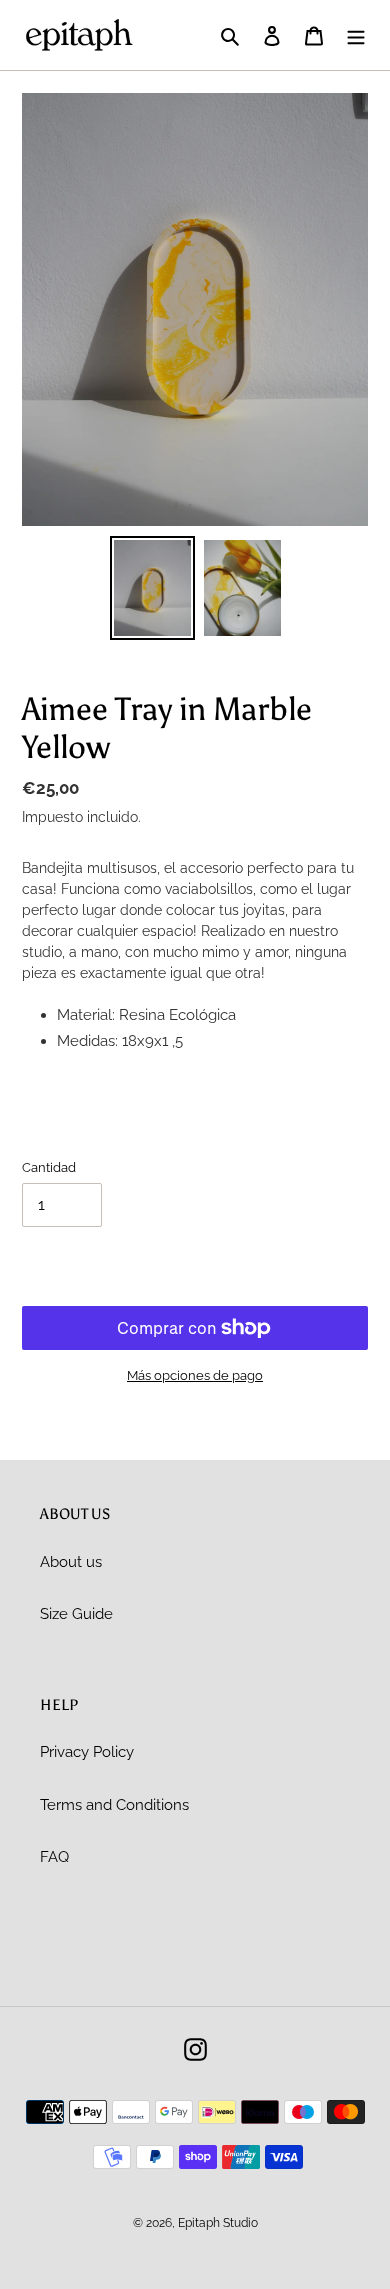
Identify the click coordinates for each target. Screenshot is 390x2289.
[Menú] (356, 35)
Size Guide (76, 1614)
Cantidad (49, 1167)
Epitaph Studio (218, 2223)
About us (71, 1562)
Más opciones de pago (195, 1375)
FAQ (54, 1857)
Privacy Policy (87, 1752)
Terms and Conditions (114, 1805)
